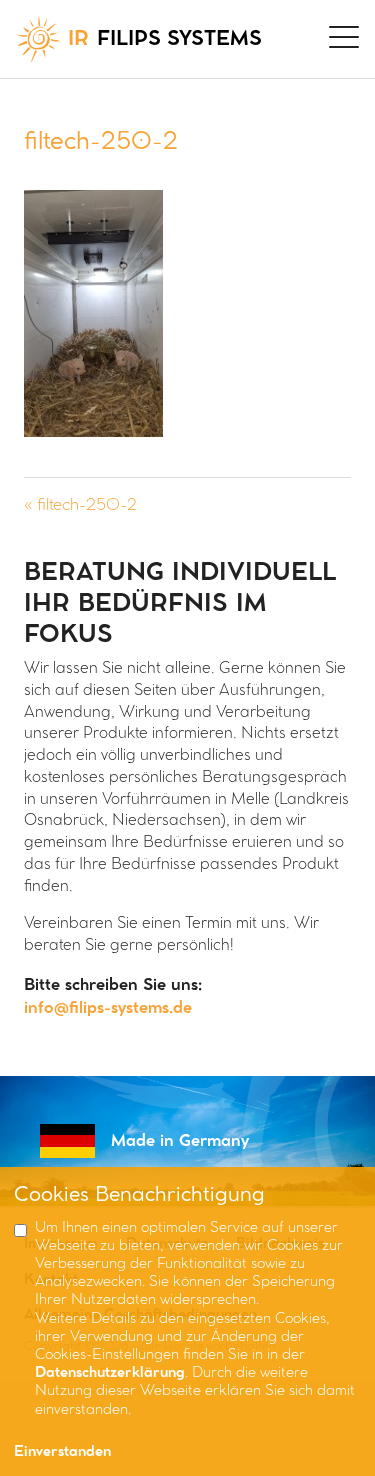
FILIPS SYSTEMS (165, 39)
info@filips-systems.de (108, 1008)
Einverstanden (62, 1452)
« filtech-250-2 (80, 505)
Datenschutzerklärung (110, 1373)
